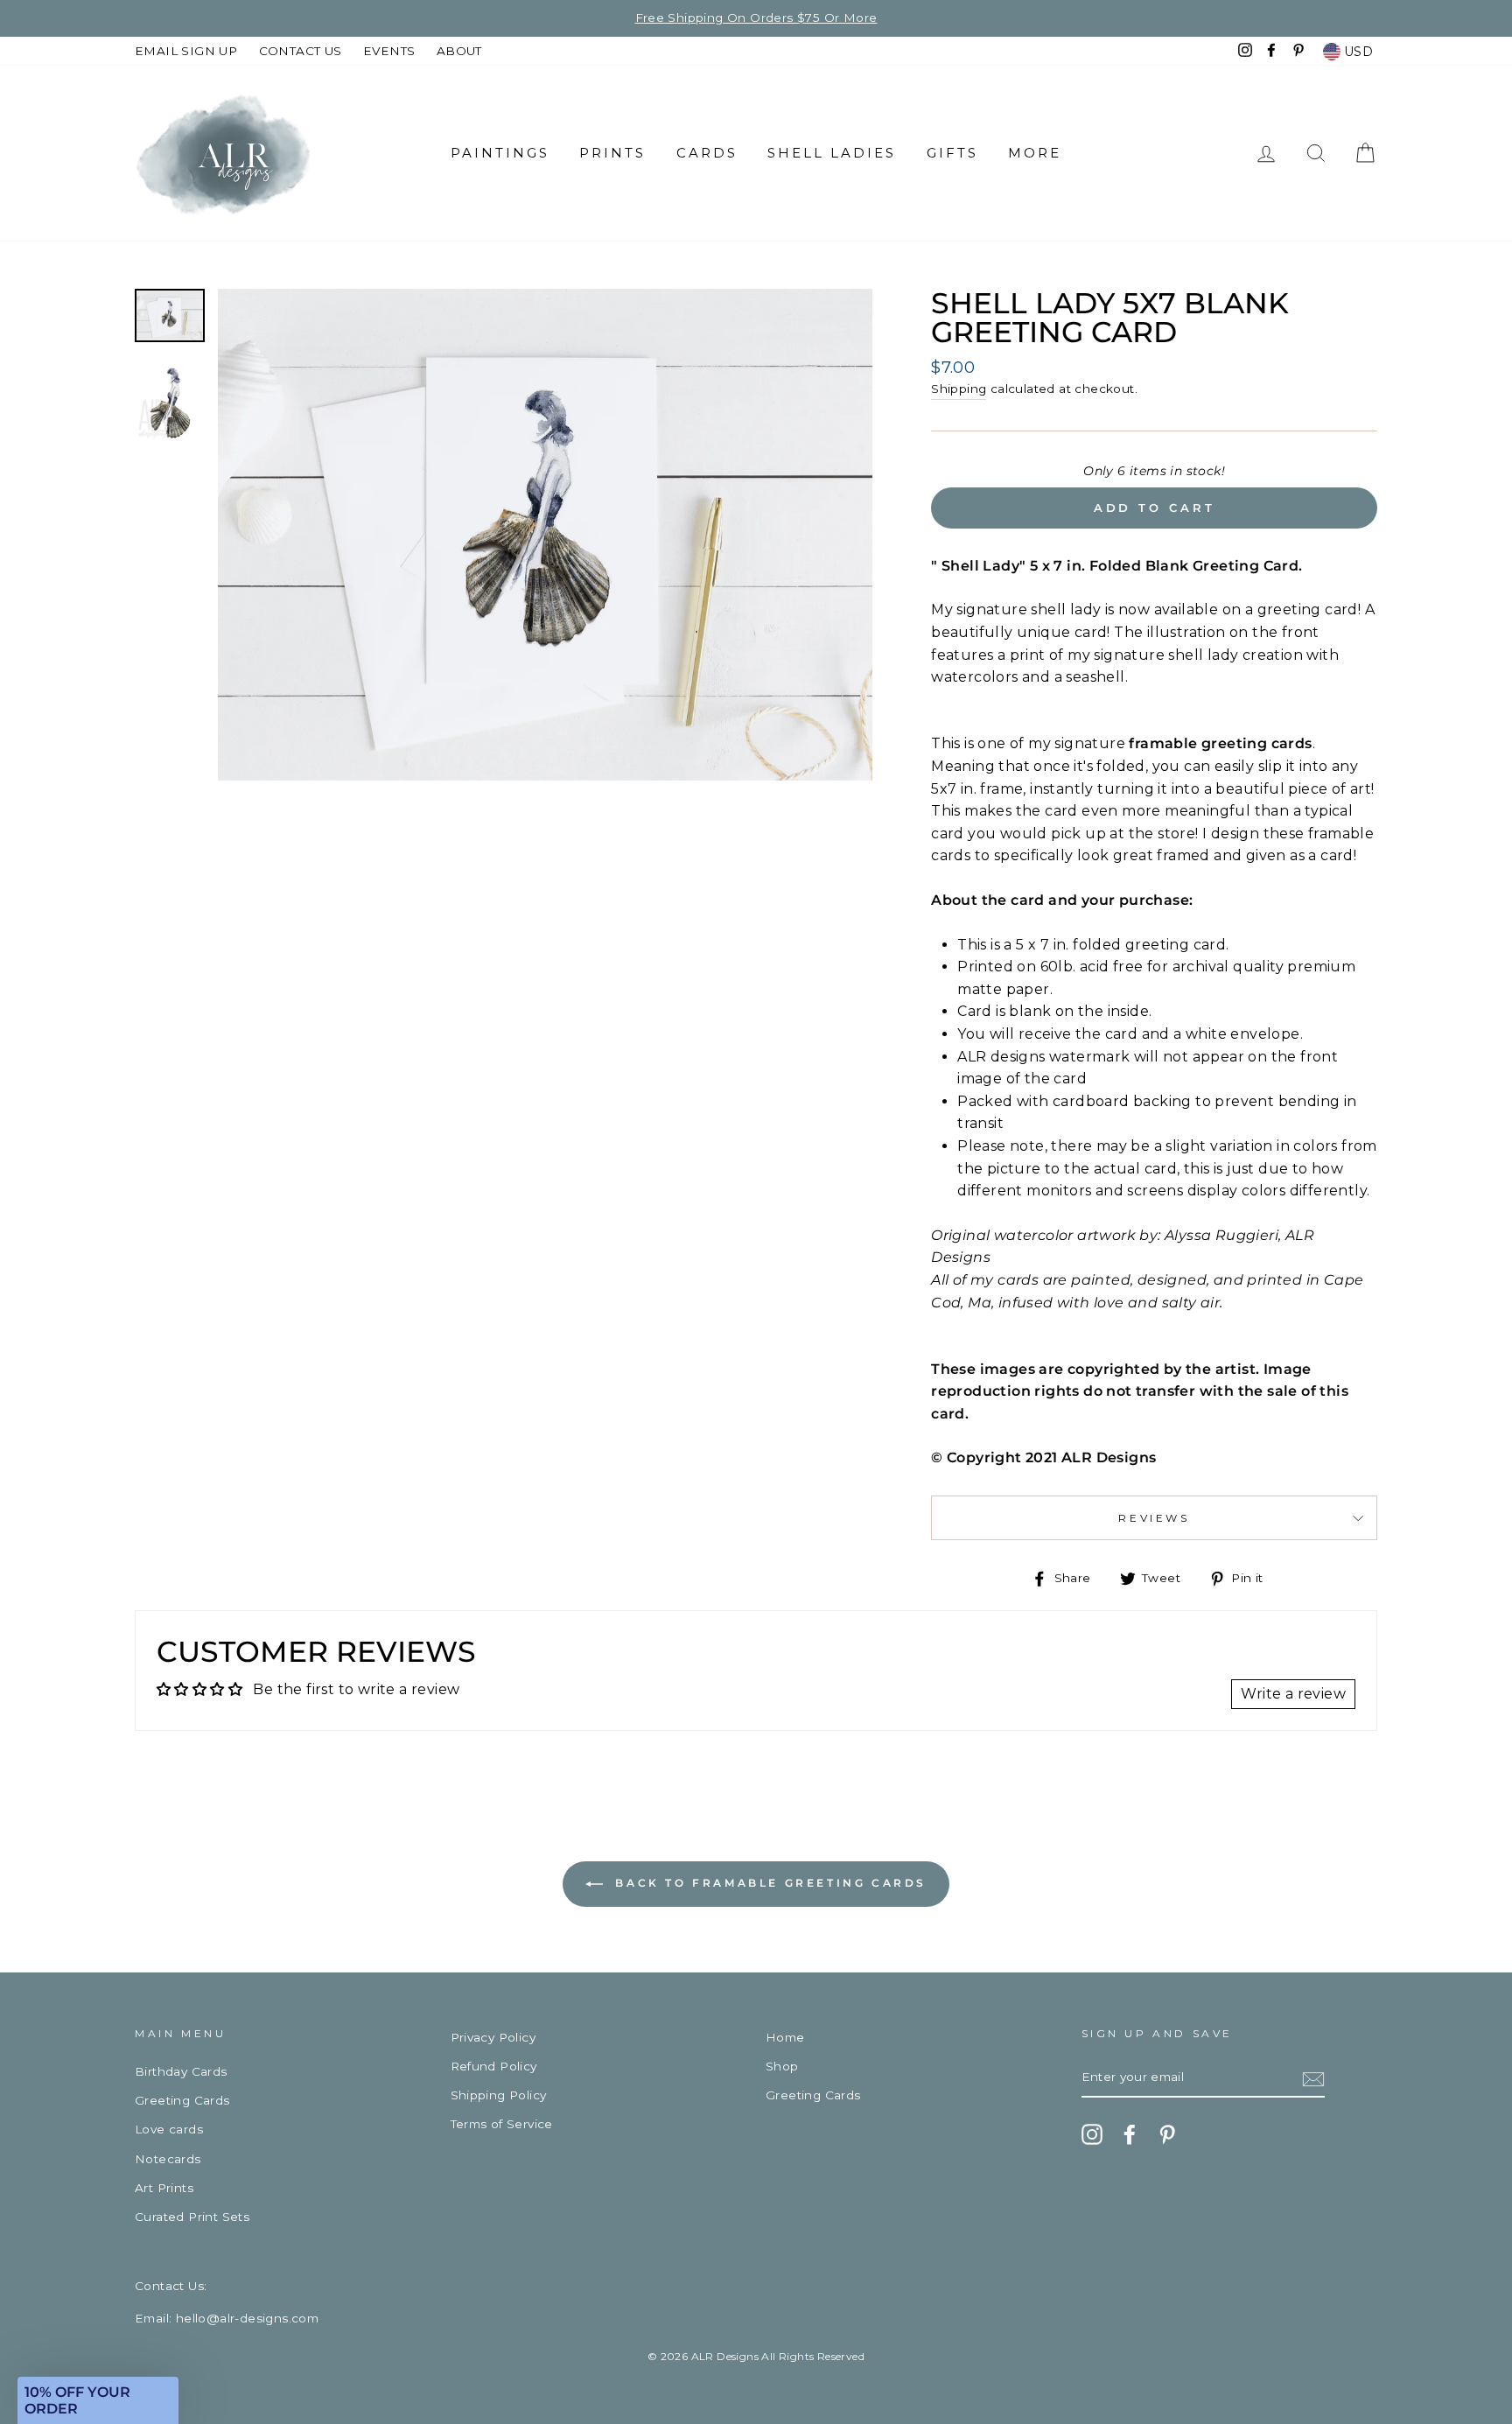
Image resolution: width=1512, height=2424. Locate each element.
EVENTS (389, 51)
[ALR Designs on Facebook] (1130, 2134)
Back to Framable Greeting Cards (768, 1883)
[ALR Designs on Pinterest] (1167, 2134)
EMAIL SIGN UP (186, 51)
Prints (612, 153)
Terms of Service (502, 2124)
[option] (756, 18)
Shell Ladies (832, 153)
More (1035, 153)
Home (785, 2037)
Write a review (1293, 1694)
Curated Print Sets (192, 2217)
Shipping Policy (499, 2095)
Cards (707, 153)
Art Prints (164, 2188)
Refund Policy (494, 2066)
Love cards (169, 2129)
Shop (782, 2066)
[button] (98, 2400)
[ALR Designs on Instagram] (1092, 2134)
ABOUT (459, 51)
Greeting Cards (182, 2100)
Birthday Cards (181, 2071)
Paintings (500, 153)
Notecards (168, 2159)
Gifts (952, 153)
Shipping (959, 389)
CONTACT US (301, 51)
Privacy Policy (493, 2037)
